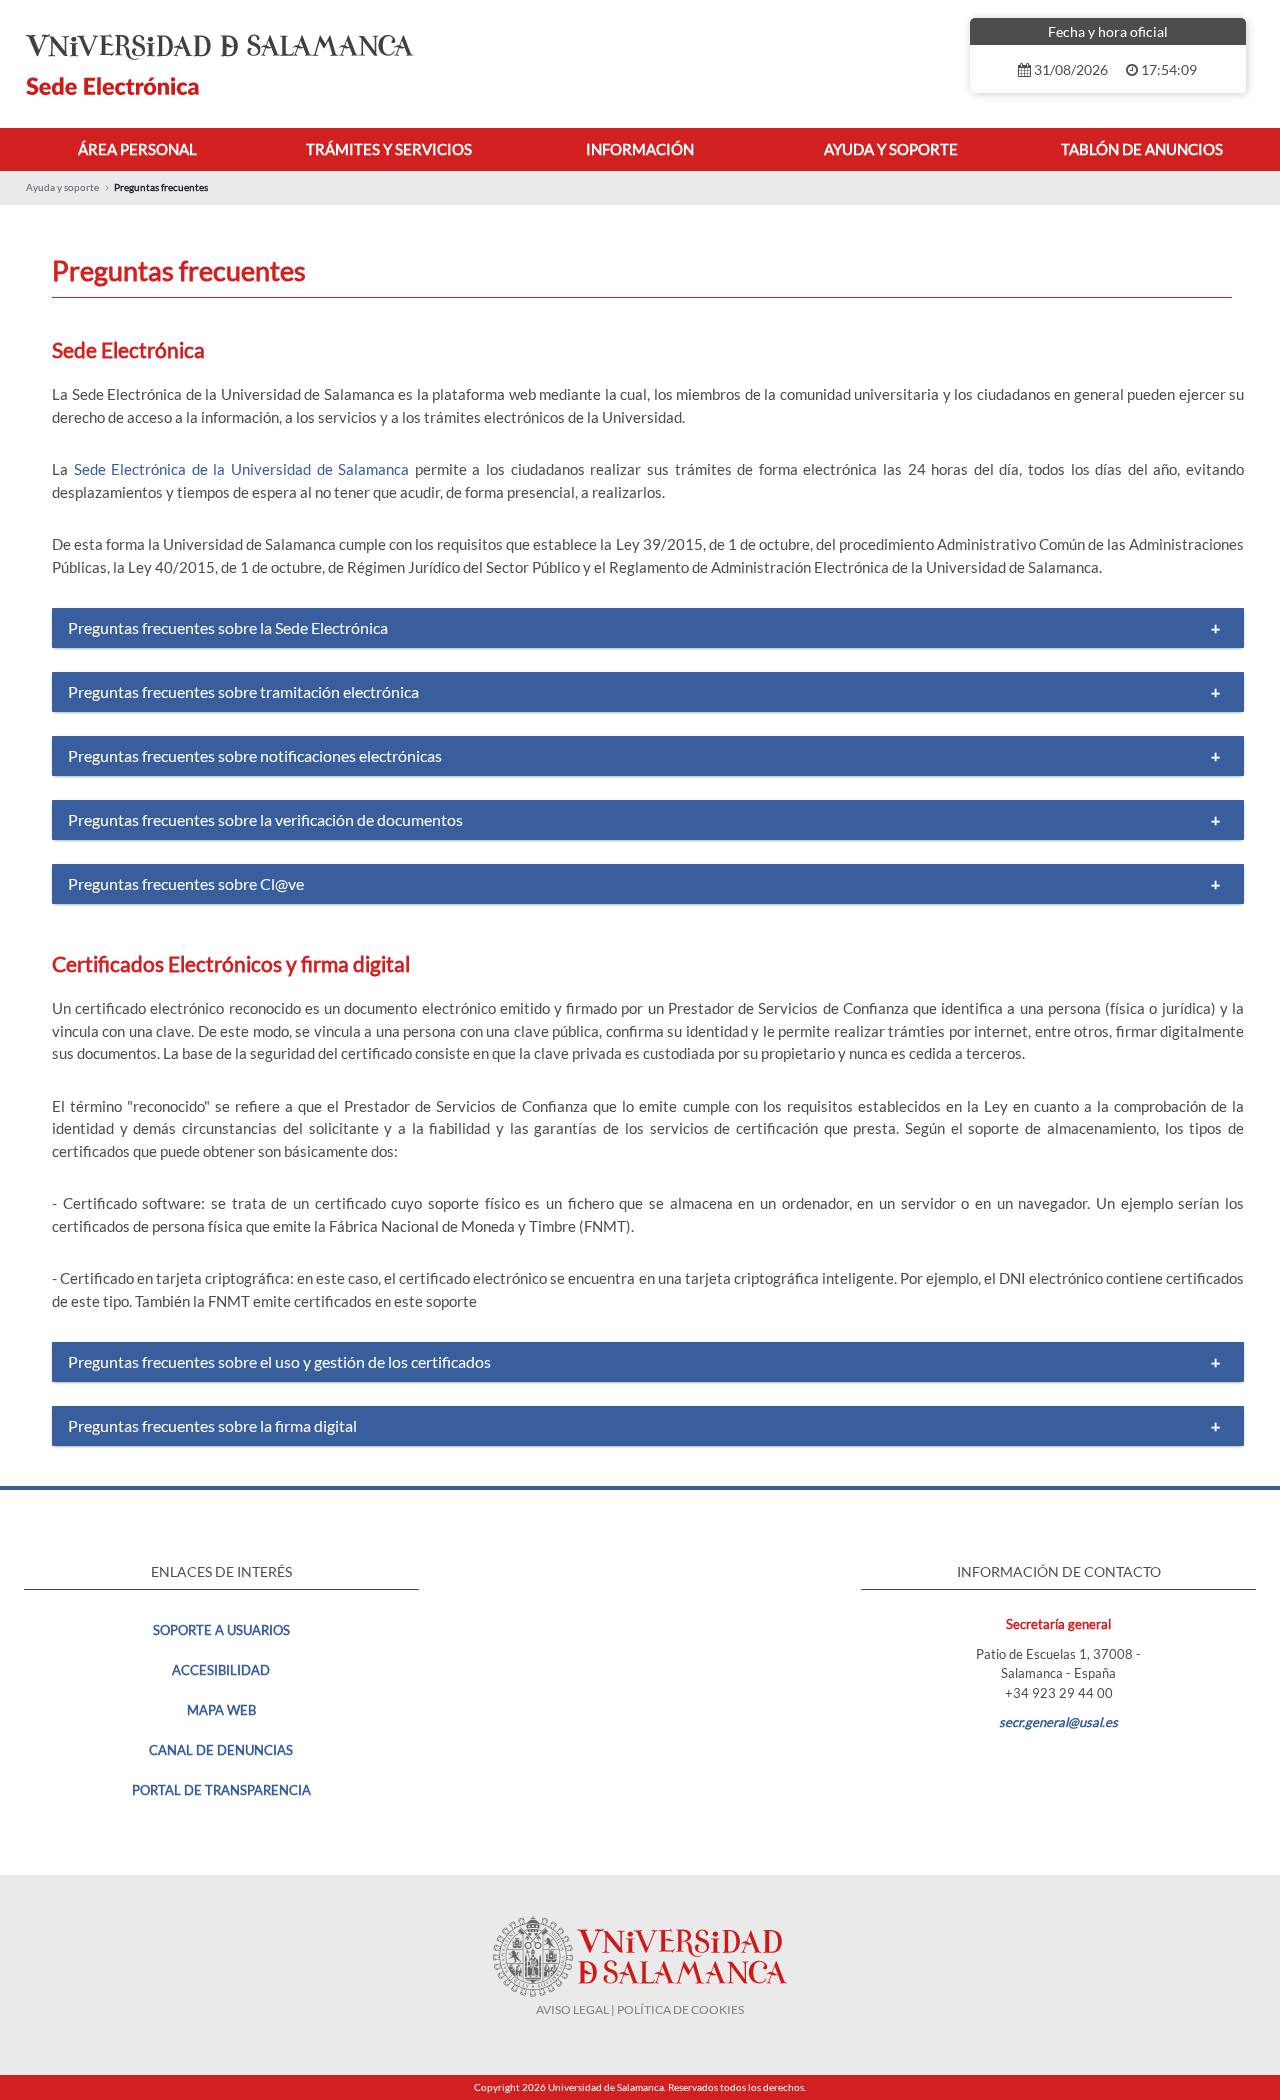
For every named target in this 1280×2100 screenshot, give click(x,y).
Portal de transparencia (221, 1790)
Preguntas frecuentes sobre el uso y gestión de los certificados (279, 1361)
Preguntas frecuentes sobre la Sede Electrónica (228, 627)
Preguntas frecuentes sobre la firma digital (212, 1425)
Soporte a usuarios (221, 1630)
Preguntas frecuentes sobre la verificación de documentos (265, 819)
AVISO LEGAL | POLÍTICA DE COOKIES (640, 2009)
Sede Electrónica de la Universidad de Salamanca (242, 469)
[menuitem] (137, 149)
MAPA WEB (221, 1710)
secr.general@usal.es (1058, 1722)
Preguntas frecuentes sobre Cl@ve (186, 883)
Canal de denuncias (221, 1750)
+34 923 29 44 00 (1059, 1693)
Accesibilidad (221, 1670)
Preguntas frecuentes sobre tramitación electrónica (243, 691)
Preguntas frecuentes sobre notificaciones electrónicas (255, 755)
